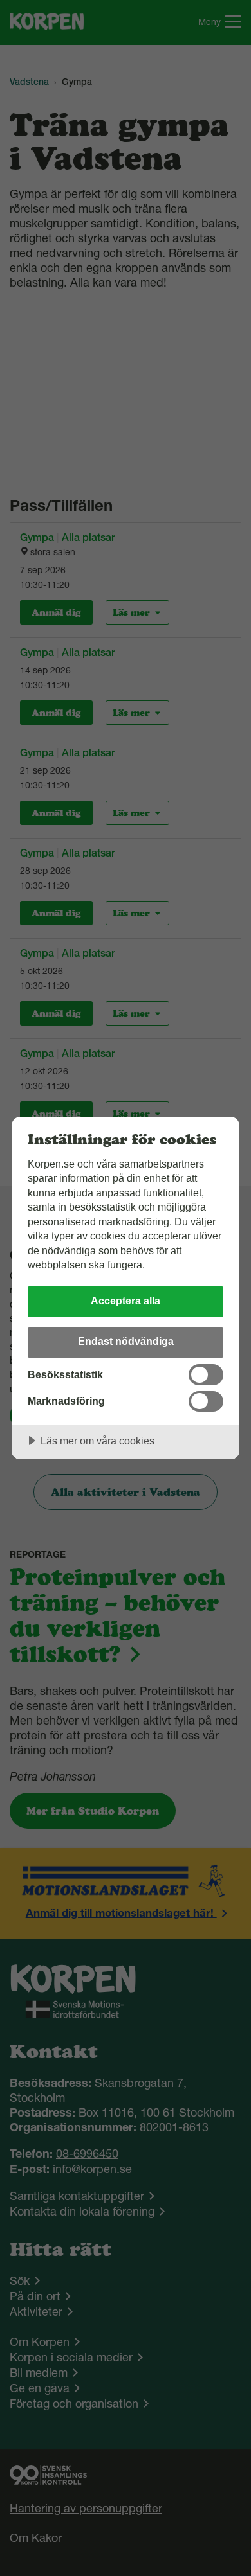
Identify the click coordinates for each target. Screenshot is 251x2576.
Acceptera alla (126, 1301)
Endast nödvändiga (126, 1341)
